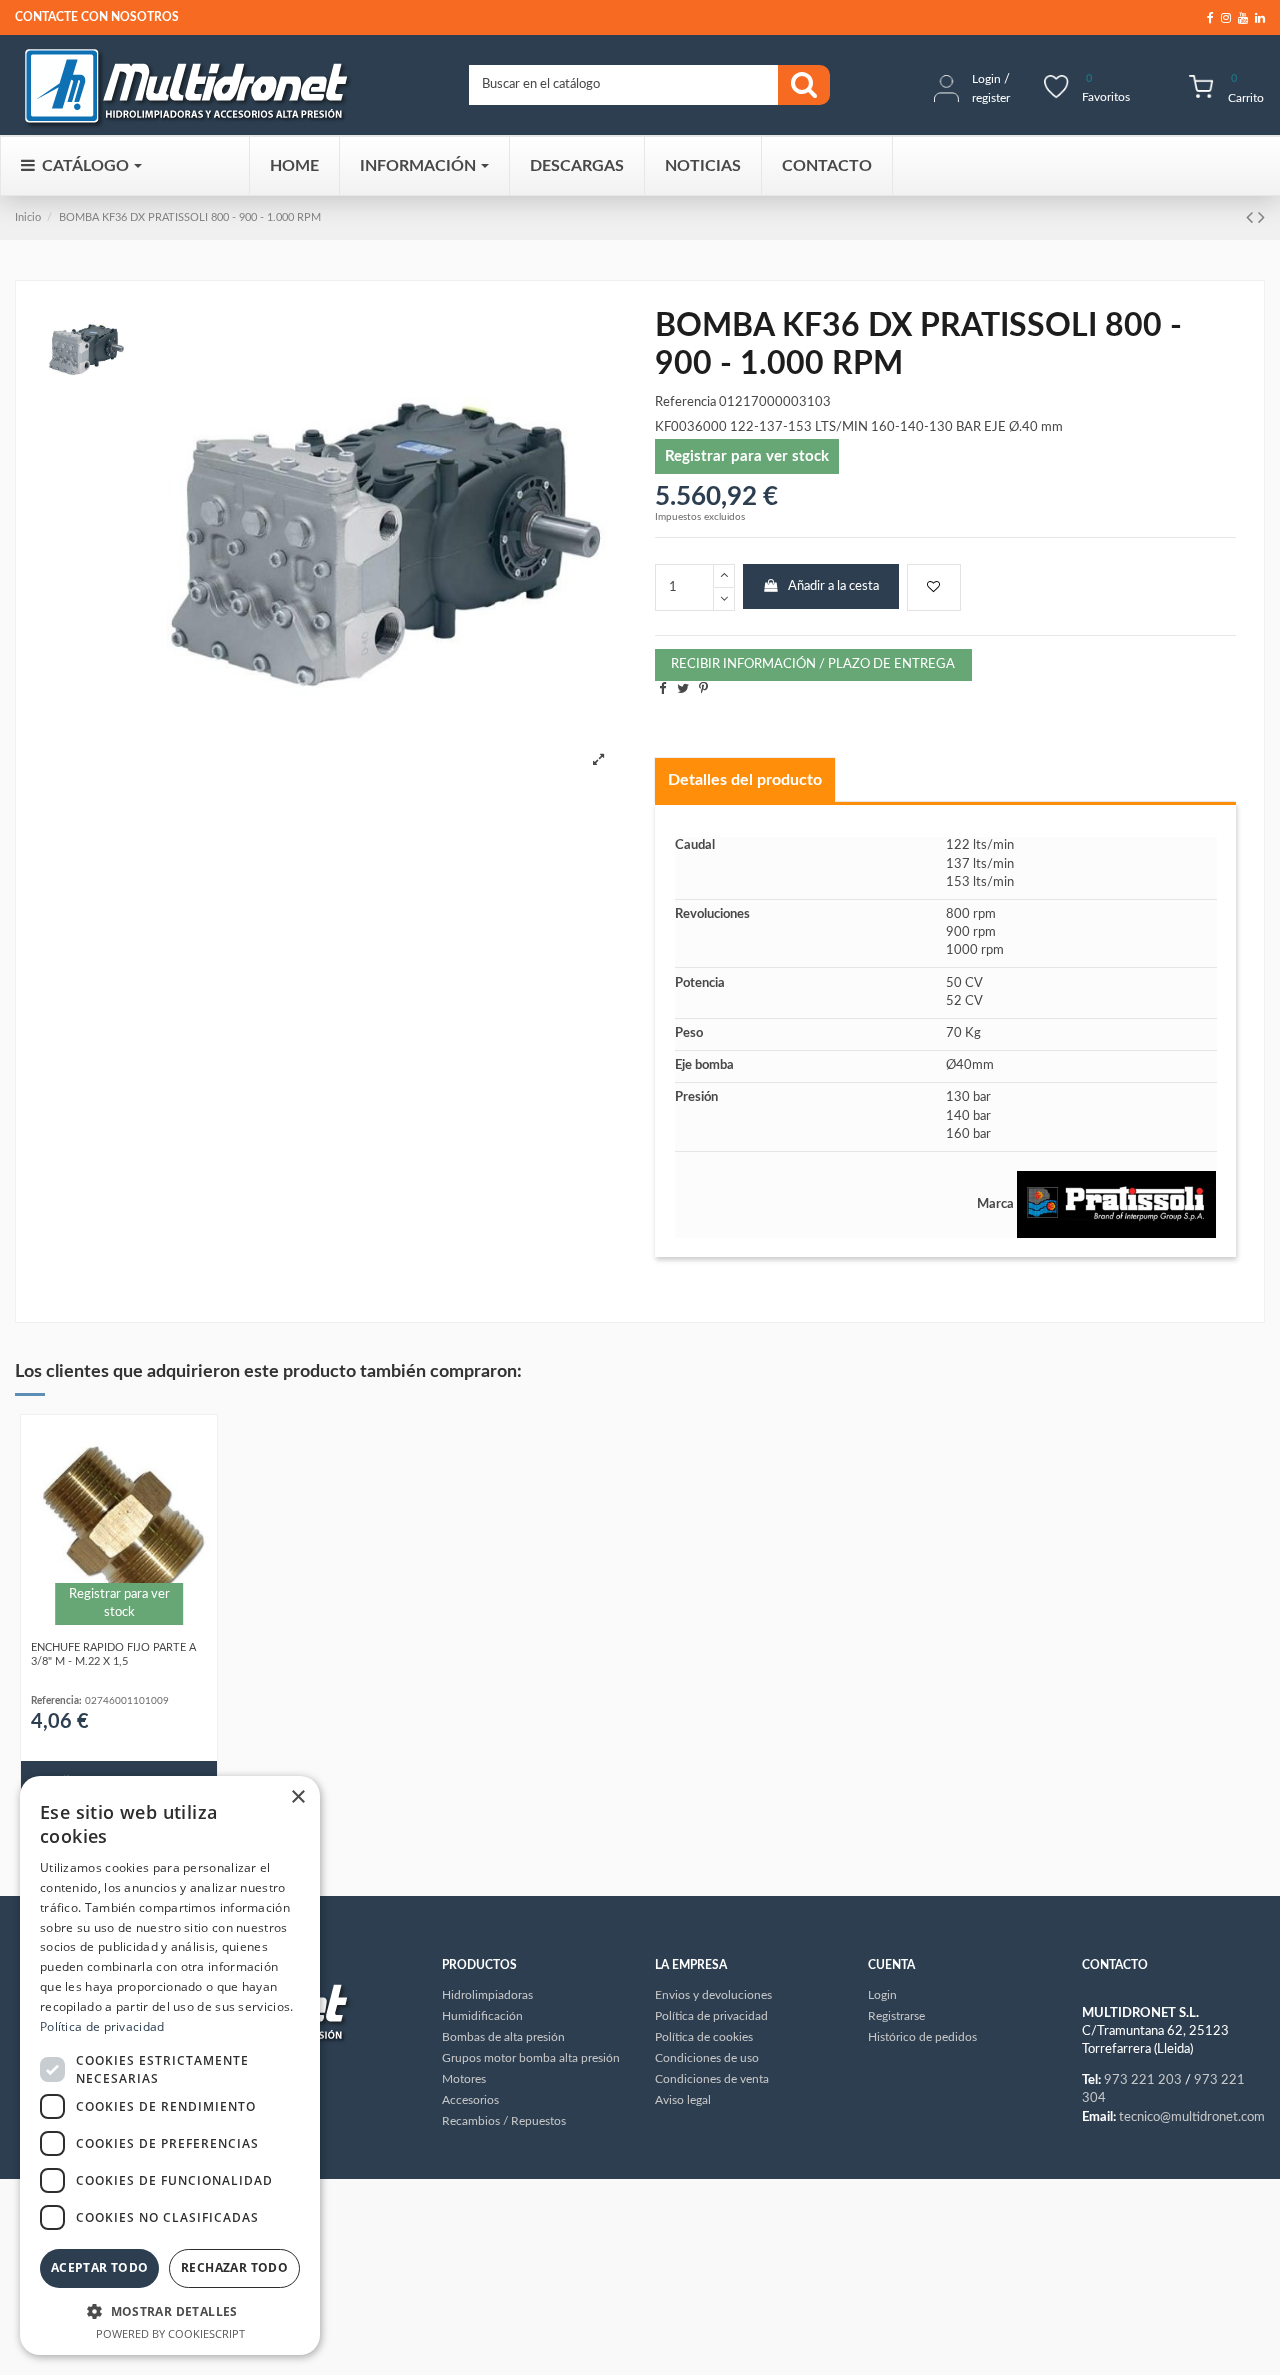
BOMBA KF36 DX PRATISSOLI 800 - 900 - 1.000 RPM (190, 217)
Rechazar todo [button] (234, 2267)
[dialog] (170, 2065)
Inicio (28, 217)
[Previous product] (1252, 218)
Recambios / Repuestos (504, 2121)
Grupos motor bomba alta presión (531, 2058)
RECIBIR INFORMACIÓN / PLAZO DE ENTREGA (813, 664)
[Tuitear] (683, 689)
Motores (464, 2079)
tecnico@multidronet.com (1192, 2117)
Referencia (685, 402)
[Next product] (1261, 218)
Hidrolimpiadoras (487, 1995)
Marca (995, 1204)
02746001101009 (127, 1701)
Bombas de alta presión (503, 2037)
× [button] (297, 1797)
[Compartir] (662, 689)
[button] (170, 2311)
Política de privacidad (102, 2026)
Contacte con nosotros (97, 17)
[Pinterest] (703, 689)
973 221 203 (1143, 2080)
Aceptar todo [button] (100, 2267)
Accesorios (470, 2100)
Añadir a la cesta (833, 586)
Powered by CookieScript (170, 2333)
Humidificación (482, 2016)
